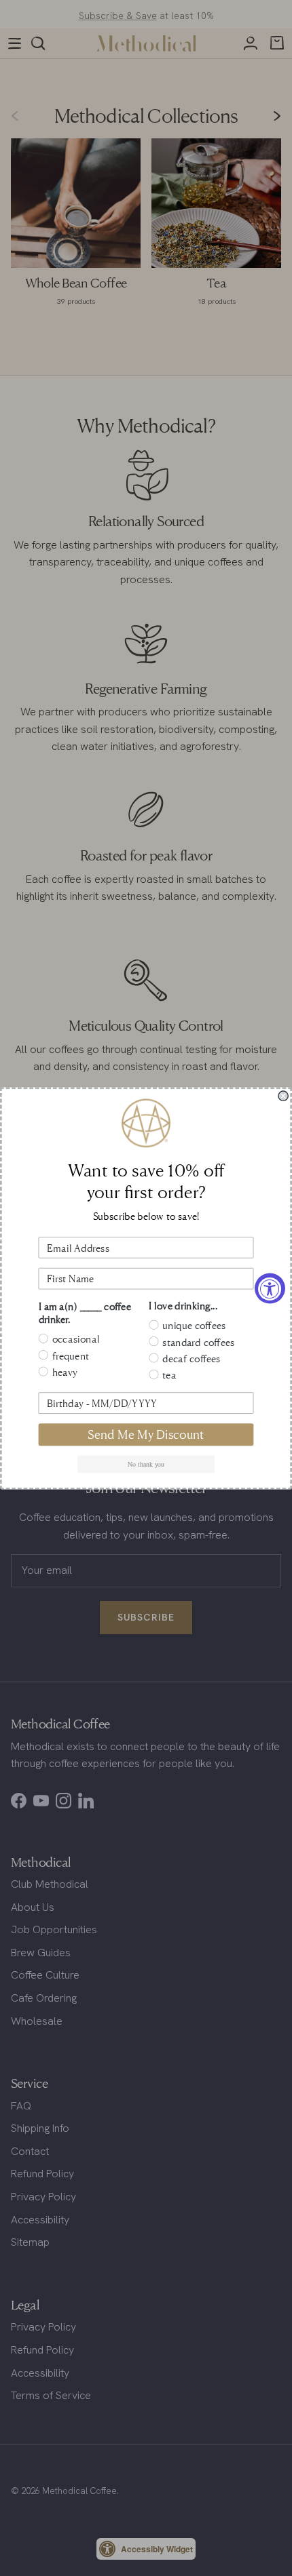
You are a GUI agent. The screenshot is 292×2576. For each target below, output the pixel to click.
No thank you (146, 1464)
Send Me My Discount (146, 1434)
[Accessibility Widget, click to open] (270, 1288)
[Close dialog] (283, 1096)
